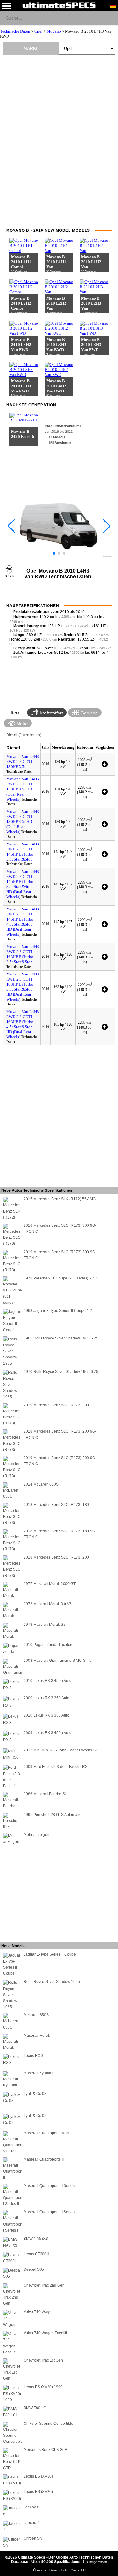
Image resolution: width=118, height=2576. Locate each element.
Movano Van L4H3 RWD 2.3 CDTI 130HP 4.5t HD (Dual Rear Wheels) (23, 822)
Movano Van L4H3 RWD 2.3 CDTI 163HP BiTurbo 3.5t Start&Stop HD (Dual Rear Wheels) (23, 987)
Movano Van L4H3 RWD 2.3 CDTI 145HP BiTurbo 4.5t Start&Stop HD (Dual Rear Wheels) (23, 922)
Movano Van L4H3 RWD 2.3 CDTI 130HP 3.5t (23, 762)
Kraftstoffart (51, 713)
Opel (38, 31)
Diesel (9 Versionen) (24, 735)
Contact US (79, 2570)
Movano (54, 31)
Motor (22, 724)
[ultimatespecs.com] (59, 5)
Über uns (40, 2570)
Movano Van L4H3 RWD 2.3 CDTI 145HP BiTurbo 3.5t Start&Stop (23, 852)
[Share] (111, 18)
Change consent (97, 2562)
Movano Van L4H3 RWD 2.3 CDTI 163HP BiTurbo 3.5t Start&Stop (23, 954)
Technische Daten (15, 31)
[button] (54, 553)
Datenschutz (59, 2570)
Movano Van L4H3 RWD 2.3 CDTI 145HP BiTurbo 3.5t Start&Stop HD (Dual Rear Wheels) (23, 884)
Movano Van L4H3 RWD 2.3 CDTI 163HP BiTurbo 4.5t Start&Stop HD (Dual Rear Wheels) (23, 1024)
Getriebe (89, 713)
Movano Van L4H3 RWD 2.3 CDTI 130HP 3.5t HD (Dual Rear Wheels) (23, 789)
